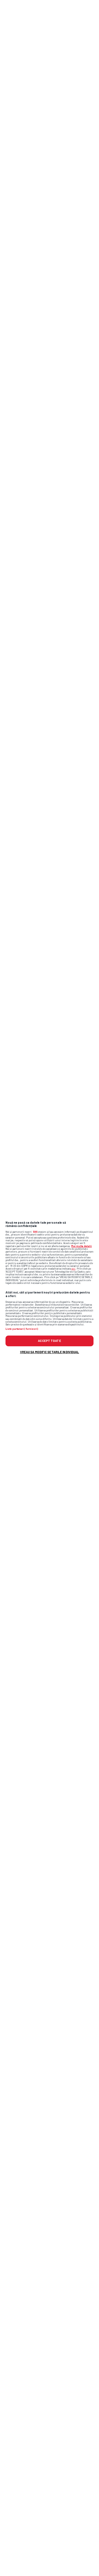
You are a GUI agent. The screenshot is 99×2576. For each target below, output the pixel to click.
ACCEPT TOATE (49, 1341)
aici (73, 1269)
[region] (50, 1288)
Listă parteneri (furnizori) (22, 1329)
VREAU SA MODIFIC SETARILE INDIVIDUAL (50, 1352)
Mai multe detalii (82, 1246)
